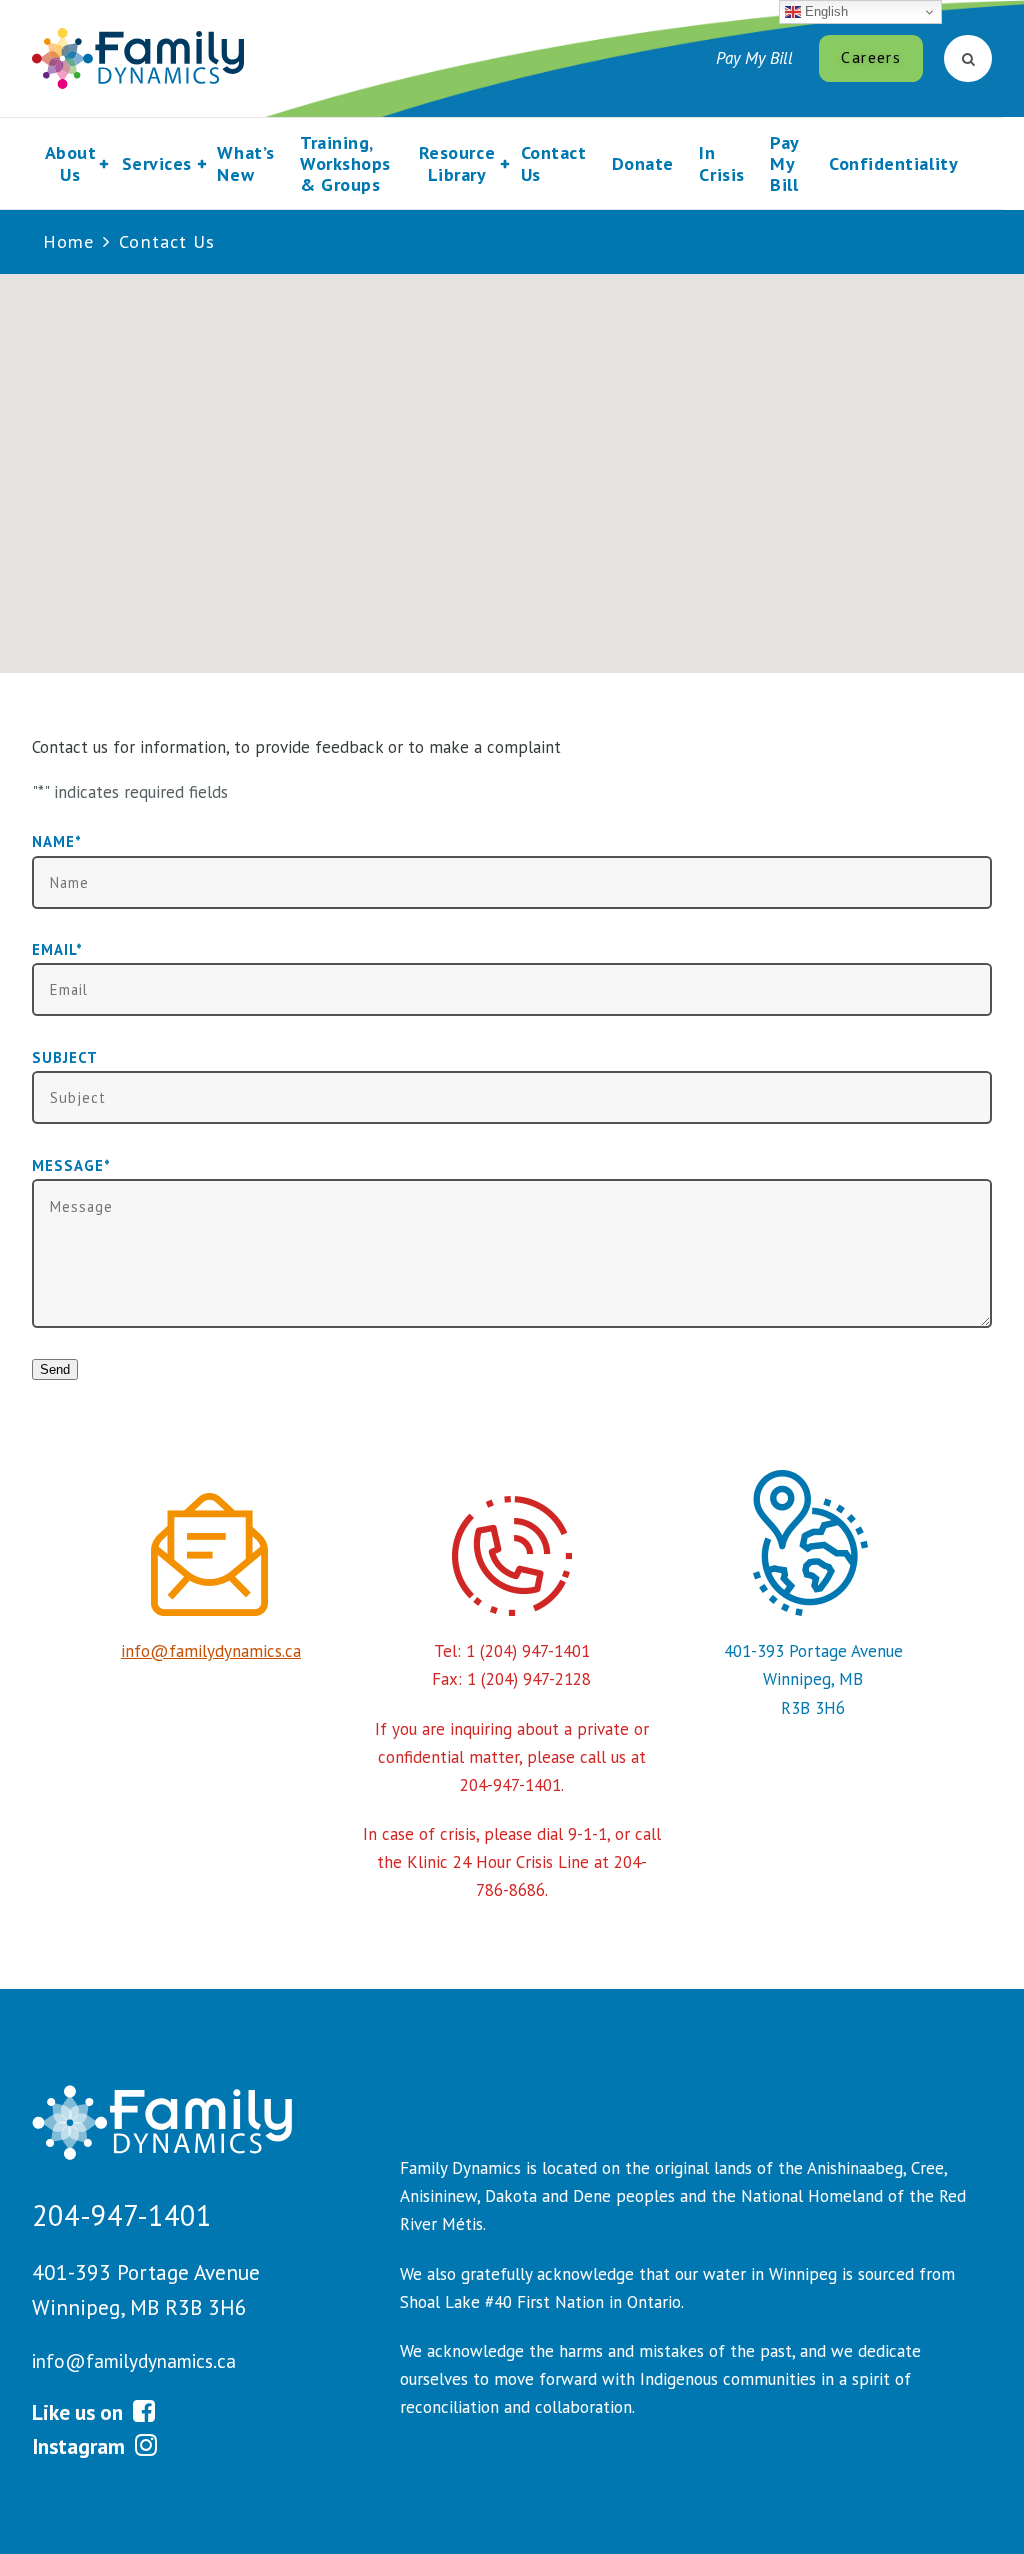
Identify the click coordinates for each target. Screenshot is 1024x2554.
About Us (71, 163)
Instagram (81, 2446)
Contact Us (554, 163)
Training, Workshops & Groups (345, 164)
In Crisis (721, 163)
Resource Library (457, 163)
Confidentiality (893, 163)
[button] (512, 461)
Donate (643, 163)
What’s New (245, 163)
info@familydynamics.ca (211, 1651)
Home (68, 241)
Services (157, 163)
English (824, 11)
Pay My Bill (754, 58)
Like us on (80, 2412)
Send (55, 1369)
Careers (870, 57)
